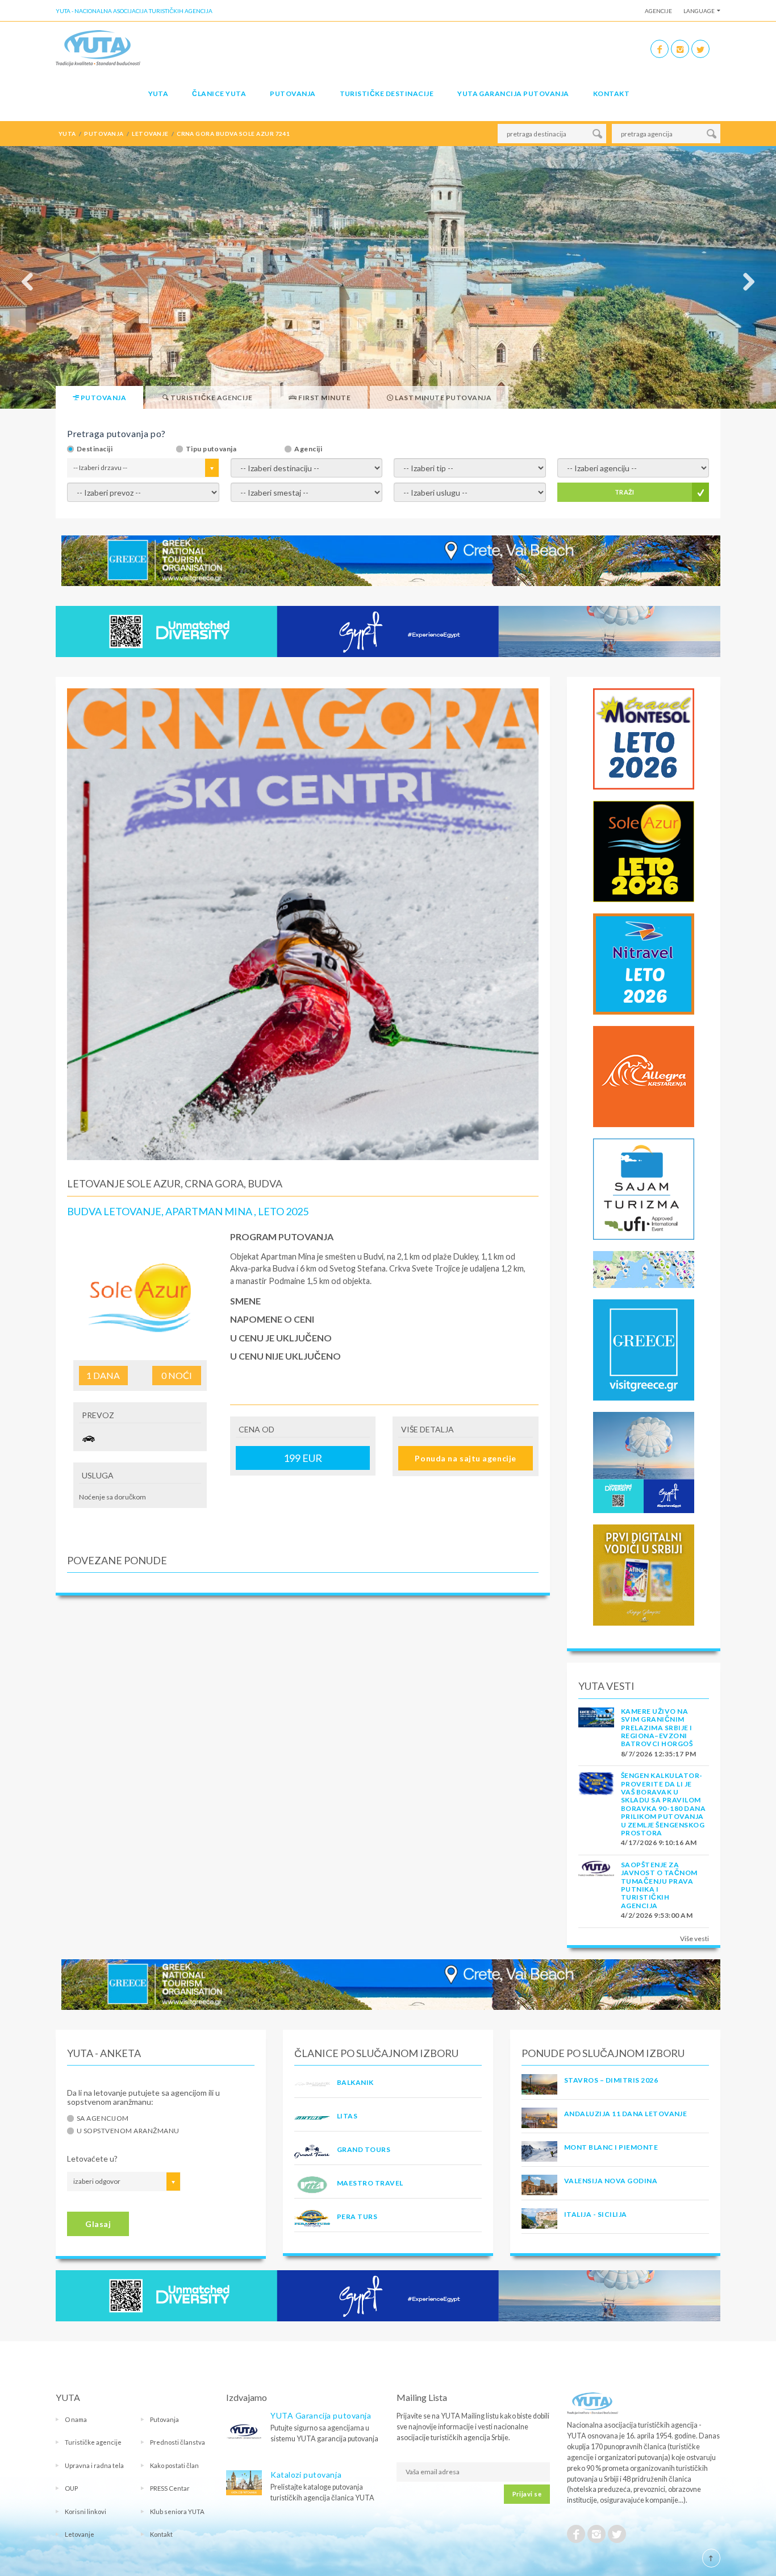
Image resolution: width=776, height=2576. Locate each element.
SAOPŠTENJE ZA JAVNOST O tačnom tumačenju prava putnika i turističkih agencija (659, 1885)
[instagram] (680, 49)
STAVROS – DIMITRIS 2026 (611, 2080)
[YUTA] (98, 47)
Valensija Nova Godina (611, 2181)
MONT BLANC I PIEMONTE (611, 2147)
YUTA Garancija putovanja (321, 2415)
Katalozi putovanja (306, 2475)
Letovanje (80, 2534)
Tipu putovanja (211, 449)
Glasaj (98, 2224)
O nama (76, 2419)
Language (699, 11)
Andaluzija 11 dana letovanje (625, 2114)
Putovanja (293, 94)
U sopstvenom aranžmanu (128, 2131)
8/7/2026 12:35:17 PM (659, 1754)
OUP (71, 2488)
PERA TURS (357, 2216)
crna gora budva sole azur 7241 (233, 134)
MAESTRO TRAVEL (370, 2183)
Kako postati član (174, 2465)
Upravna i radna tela (94, 2465)
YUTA (158, 94)
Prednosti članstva (178, 2442)
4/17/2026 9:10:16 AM (659, 1842)
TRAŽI (625, 492)
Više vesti (694, 1939)
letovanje (150, 134)
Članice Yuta (219, 94)
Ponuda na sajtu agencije (465, 1458)
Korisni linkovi (85, 2511)
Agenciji (308, 449)
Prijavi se (527, 2494)
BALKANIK (355, 2082)
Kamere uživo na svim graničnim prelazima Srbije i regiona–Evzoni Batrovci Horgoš (657, 1728)
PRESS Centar (170, 2488)
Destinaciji (95, 449)
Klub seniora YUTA (177, 2511)
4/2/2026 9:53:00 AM (657, 1915)
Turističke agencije (93, 2442)
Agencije (658, 11)
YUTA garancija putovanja (513, 94)
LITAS (347, 2116)
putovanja (104, 134)
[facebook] (660, 49)
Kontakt (611, 94)
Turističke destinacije (387, 94)
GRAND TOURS (364, 2149)
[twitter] (700, 49)
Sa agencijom (103, 2118)
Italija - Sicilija (596, 2214)
